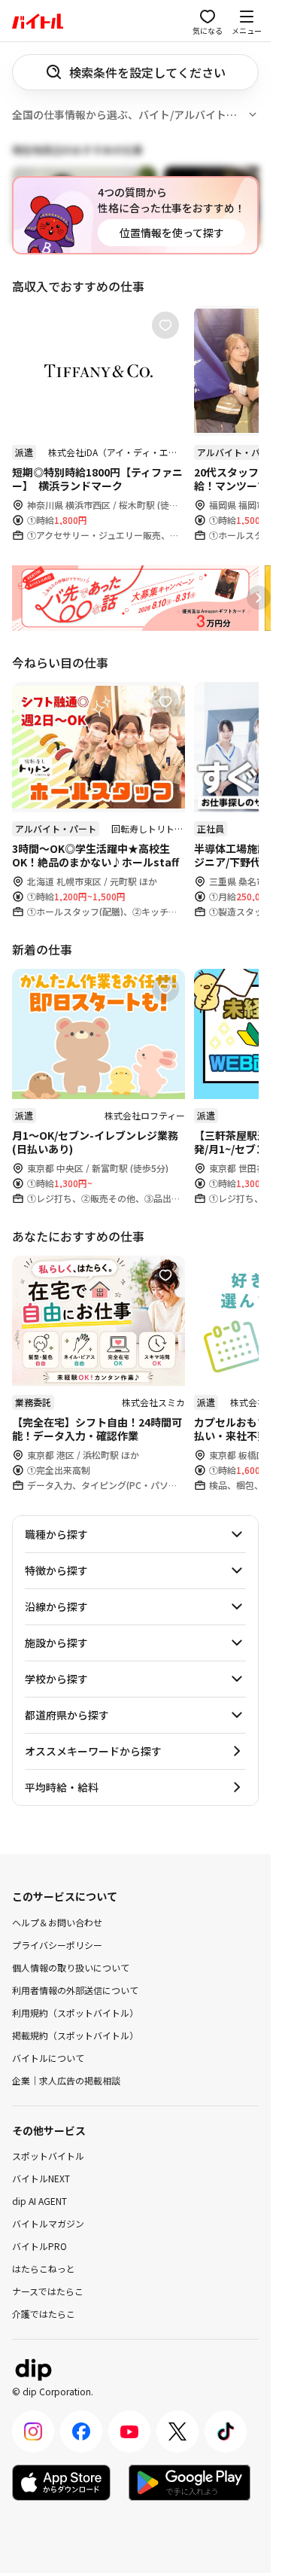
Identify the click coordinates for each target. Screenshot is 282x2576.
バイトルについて (48, 2057)
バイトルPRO (39, 2246)
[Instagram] (33, 2431)
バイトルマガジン (48, 2223)
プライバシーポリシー (57, 1944)
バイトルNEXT (41, 2178)
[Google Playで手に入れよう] (190, 2483)
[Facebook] (81, 2431)
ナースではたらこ (48, 2291)
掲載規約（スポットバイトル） (75, 2034)
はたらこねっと (44, 2268)
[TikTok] (226, 2431)
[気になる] (165, 325)
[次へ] (259, 598)
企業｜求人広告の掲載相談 (66, 2080)
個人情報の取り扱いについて (71, 1967)
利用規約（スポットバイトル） (75, 2012)
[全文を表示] (253, 114)
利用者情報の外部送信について (75, 1989)
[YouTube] (129, 2431)
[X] (177, 2431)
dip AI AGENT (39, 2201)
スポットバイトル (48, 2156)
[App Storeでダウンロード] (61, 2483)
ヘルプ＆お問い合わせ (57, 1921)
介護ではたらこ (44, 2314)
